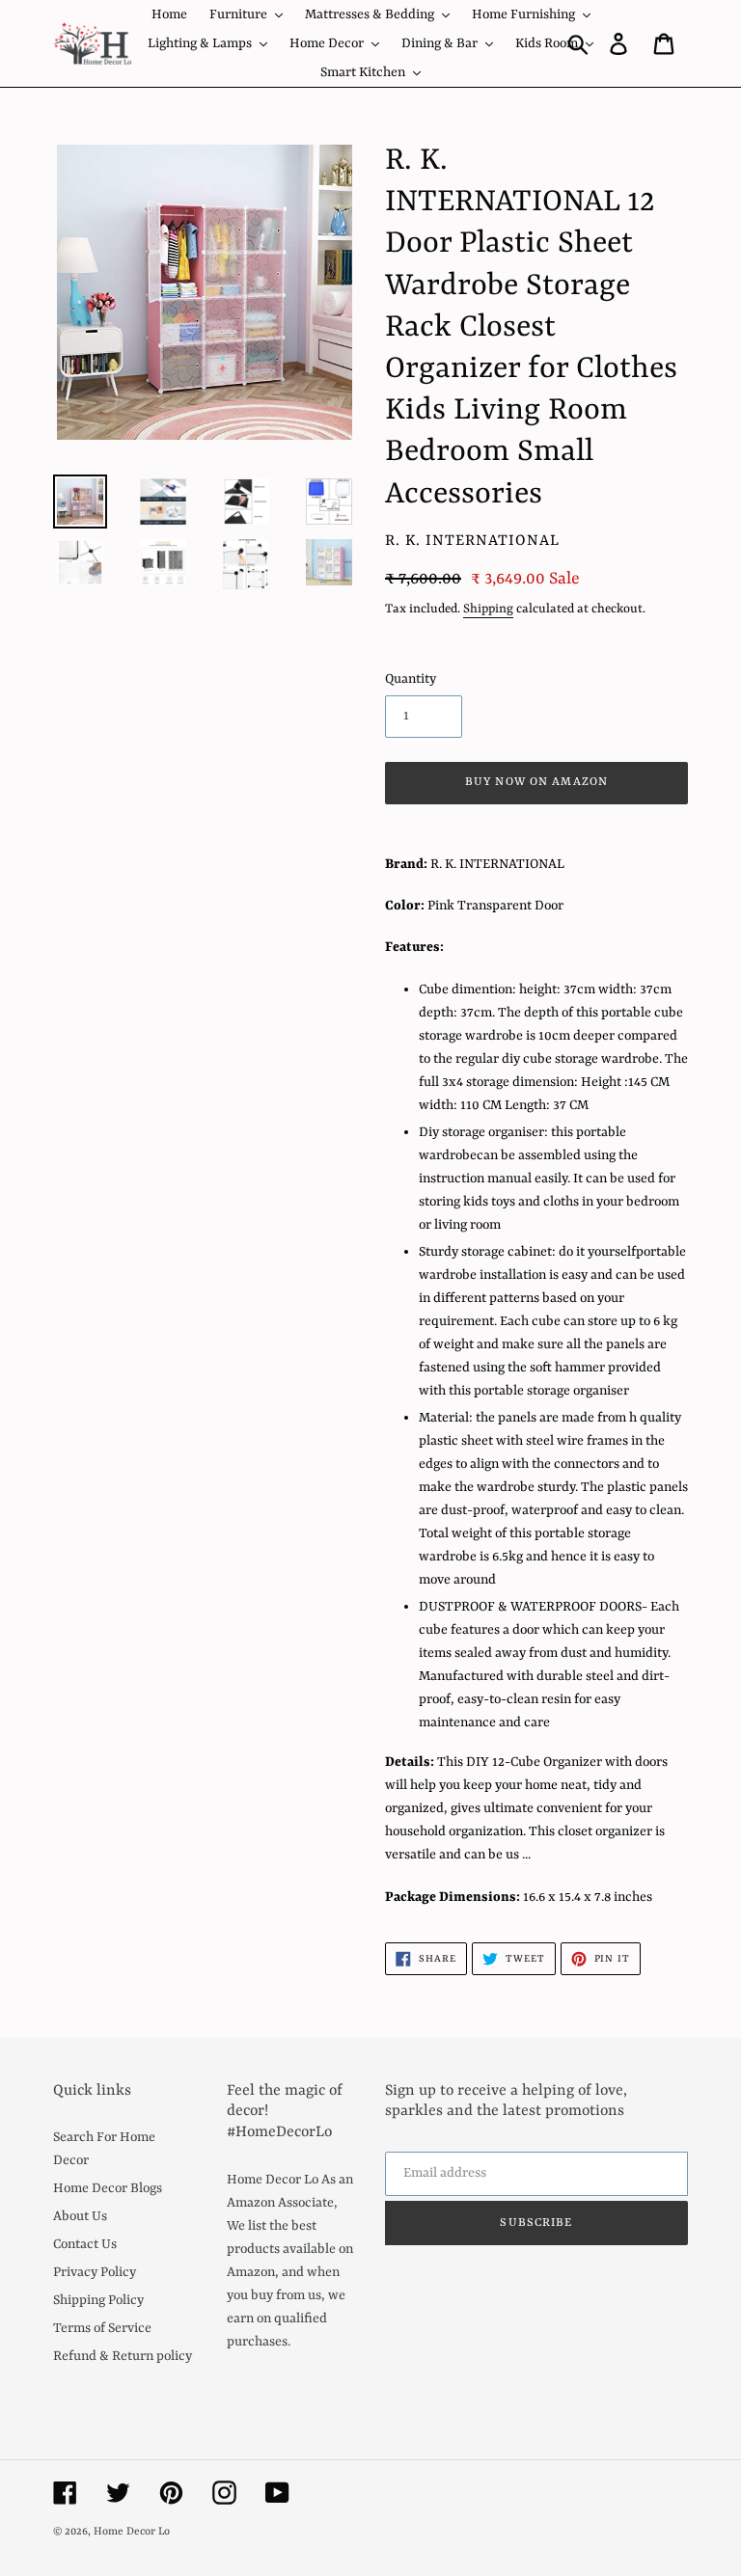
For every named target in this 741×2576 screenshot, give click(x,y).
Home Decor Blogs (108, 2188)
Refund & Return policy (123, 2356)
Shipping (488, 609)
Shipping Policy (98, 2300)
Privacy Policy (95, 2272)
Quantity (411, 679)
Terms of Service (102, 2328)
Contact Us (85, 2244)
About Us (80, 2216)
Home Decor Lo (132, 2532)
